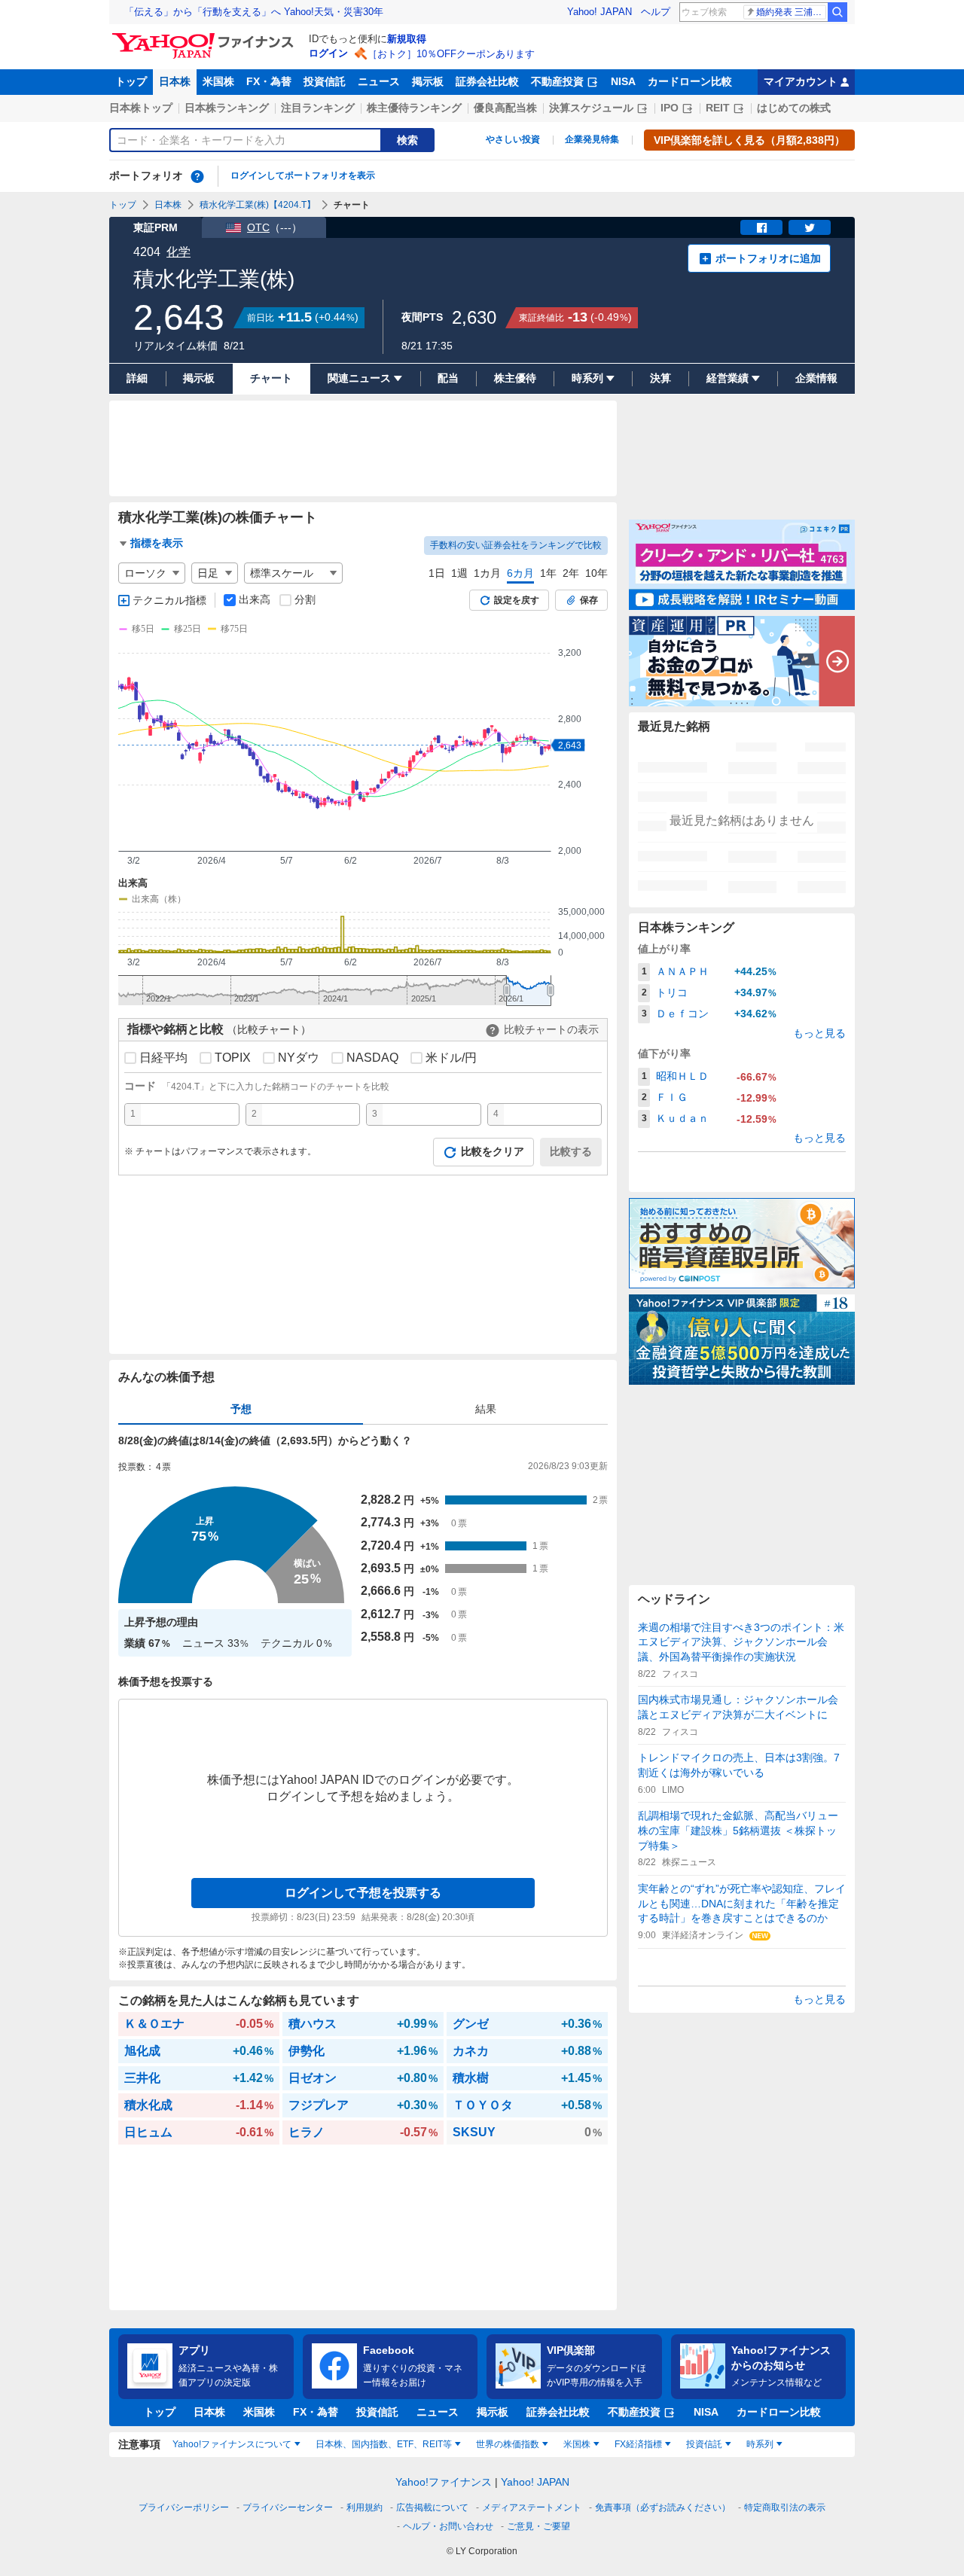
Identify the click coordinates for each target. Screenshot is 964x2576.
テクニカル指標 (169, 600)
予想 (241, 1409)
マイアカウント (801, 81)
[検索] (837, 12)
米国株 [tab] (577, 2444)
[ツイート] (810, 227)
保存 (589, 600)
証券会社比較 (487, 81)
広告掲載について (432, 2507)
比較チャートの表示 (551, 1029)
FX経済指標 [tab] (638, 2444)
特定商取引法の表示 (785, 2507)
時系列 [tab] (760, 2444)
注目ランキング (318, 108)
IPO (670, 108)
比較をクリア (493, 1151)
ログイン (328, 53)
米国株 (218, 81)
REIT (718, 108)
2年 (571, 573)
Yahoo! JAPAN (599, 12)
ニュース (379, 81)
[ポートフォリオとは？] (197, 176)
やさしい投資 (513, 139)
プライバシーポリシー (184, 2507)
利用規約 (365, 2507)
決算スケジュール (591, 108)
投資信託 (325, 81)
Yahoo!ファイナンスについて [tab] (232, 2444)
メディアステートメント (532, 2507)
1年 (548, 573)
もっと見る (819, 1033)
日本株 (175, 81)
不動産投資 (557, 81)
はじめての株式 (794, 108)
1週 (459, 573)
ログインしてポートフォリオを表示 (303, 175)
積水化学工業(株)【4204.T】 (258, 205)
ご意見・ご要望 (538, 2526)
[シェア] (761, 227)
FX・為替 (269, 81)
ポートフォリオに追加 (768, 258)
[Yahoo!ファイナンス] (205, 37)
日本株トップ (141, 108)
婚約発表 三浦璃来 (791, 12)
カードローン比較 (690, 81)
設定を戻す (517, 600)
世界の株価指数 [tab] (508, 2444)
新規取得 (407, 39)
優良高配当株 (505, 108)
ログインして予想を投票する (363, 1893)
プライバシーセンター (288, 2507)
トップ (131, 81)
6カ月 (520, 573)
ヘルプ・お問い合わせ (448, 2526)
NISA (623, 81)
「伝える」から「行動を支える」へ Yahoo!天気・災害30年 (254, 12)
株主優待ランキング (414, 108)
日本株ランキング (227, 108)
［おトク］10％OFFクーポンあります (451, 54)
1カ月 (487, 573)
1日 (437, 573)
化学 (178, 252)
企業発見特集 (592, 139)
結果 (486, 1409)
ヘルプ (656, 12)
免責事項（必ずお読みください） (663, 2507)
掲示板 (428, 81)
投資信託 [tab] (704, 2444)
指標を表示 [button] (157, 543)
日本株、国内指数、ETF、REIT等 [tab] (384, 2444)
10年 (596, 573)
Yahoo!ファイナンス (444, 2482)
